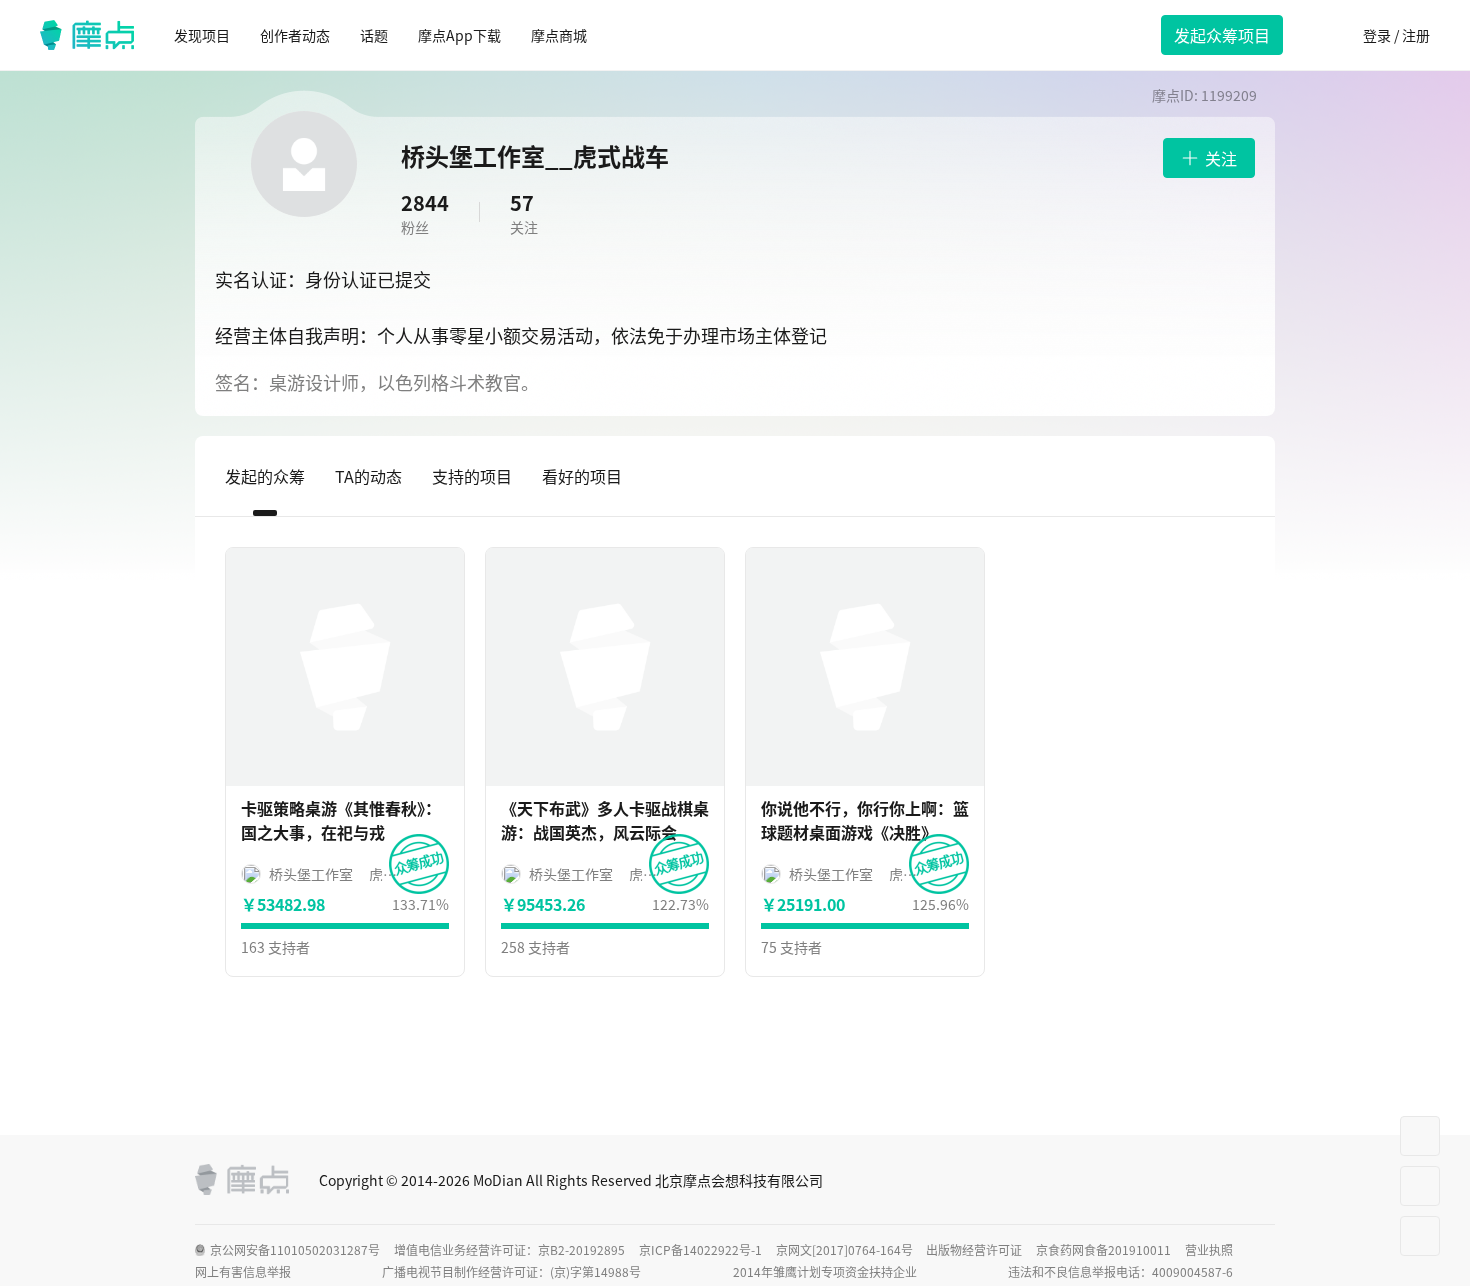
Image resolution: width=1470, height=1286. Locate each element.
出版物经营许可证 (974, 1250)
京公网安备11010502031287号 (295, 1250)
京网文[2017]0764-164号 (844, 1250)
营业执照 (1209, 1250)
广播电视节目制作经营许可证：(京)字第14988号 (511, 1272)
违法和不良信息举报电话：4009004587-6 (1120, 1272)
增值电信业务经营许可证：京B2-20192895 (509, 1250)
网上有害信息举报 (243, 1272)
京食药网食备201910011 (1103, 1250)
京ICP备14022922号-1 (700, 1250)
